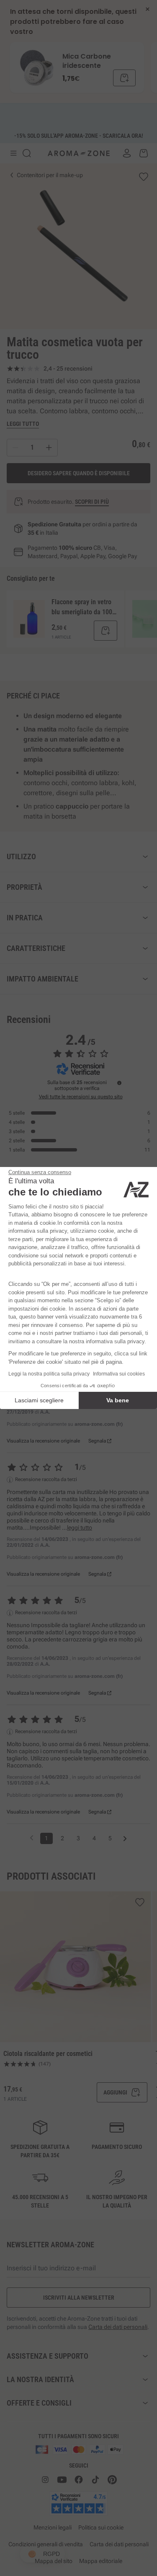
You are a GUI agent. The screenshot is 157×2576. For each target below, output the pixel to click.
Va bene (118, 1400)
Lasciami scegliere (39, 1400)
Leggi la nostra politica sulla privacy (49, 1374)
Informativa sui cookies (119, 1374)
